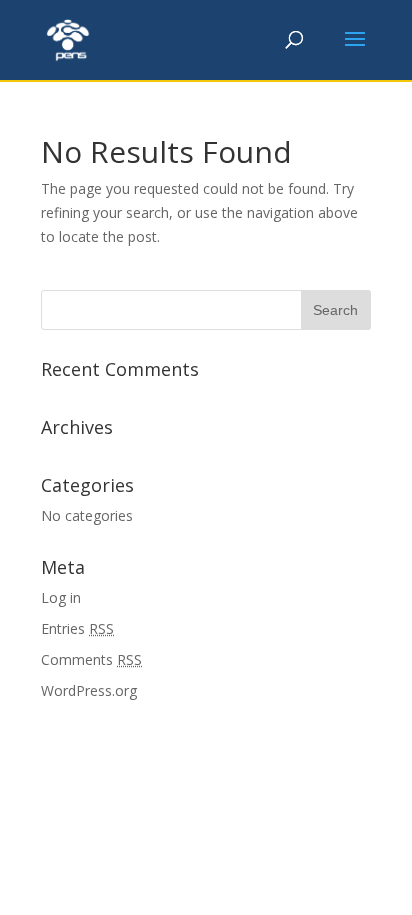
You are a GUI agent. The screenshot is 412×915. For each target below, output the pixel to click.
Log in (61, 597)
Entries (77, 628)
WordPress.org (89, 690)
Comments (91, 659)
